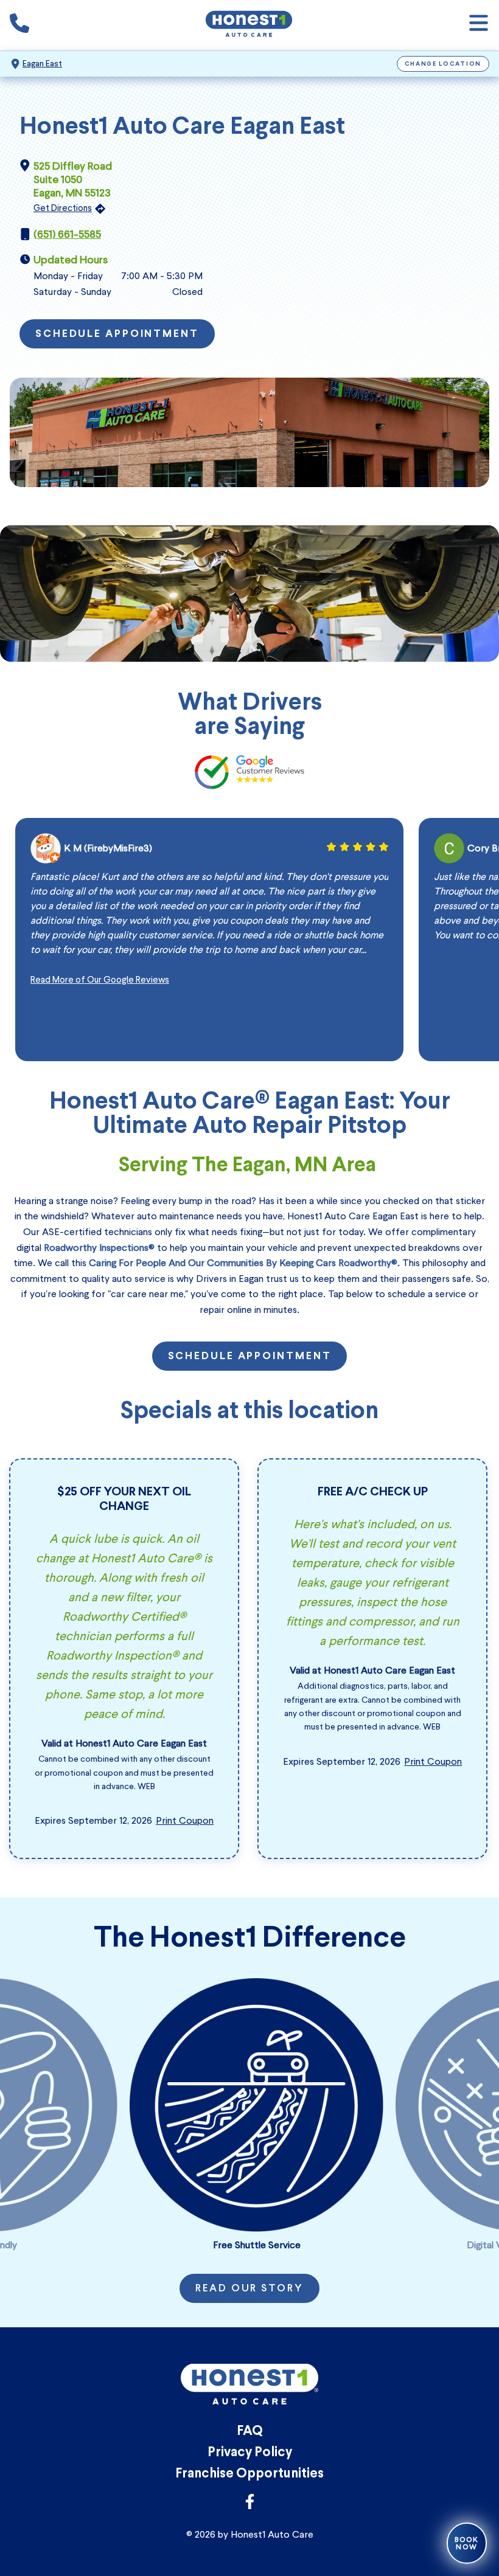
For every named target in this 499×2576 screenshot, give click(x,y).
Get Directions (63, 208)
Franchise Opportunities (249, 2474)
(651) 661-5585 (67, 234)
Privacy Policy (250, 2453)
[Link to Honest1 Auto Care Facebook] (250, 2505)
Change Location (443, 64)
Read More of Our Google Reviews (100, 980)
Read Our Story (249, 2289)
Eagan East (42, 64)
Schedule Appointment (117, 334)
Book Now (467, 2543)
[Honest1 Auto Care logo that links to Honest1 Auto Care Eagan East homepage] (249, 25)
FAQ (250, 2432)
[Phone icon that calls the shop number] (19, 26)
